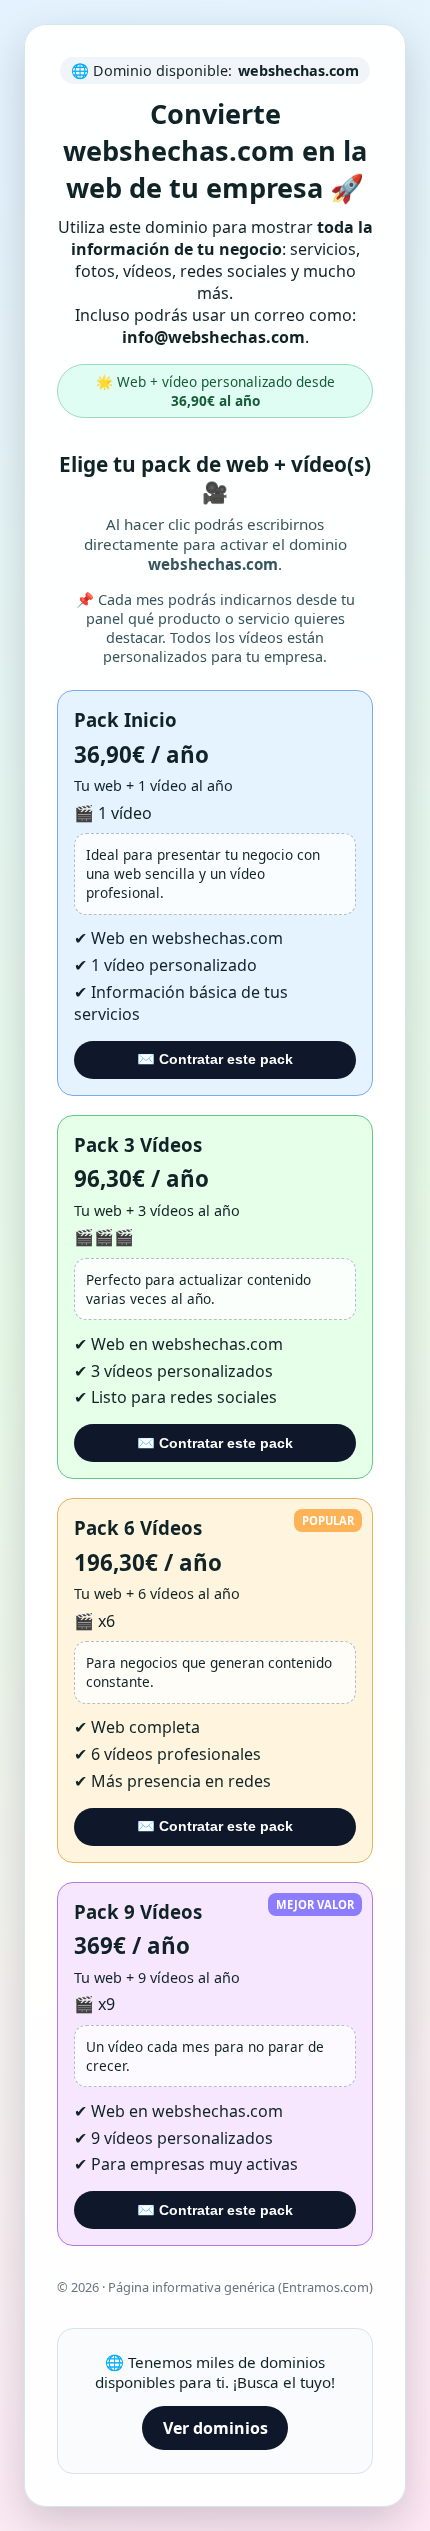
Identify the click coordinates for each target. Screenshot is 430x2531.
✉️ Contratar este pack (215, 1059)
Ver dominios (215, 2428)
